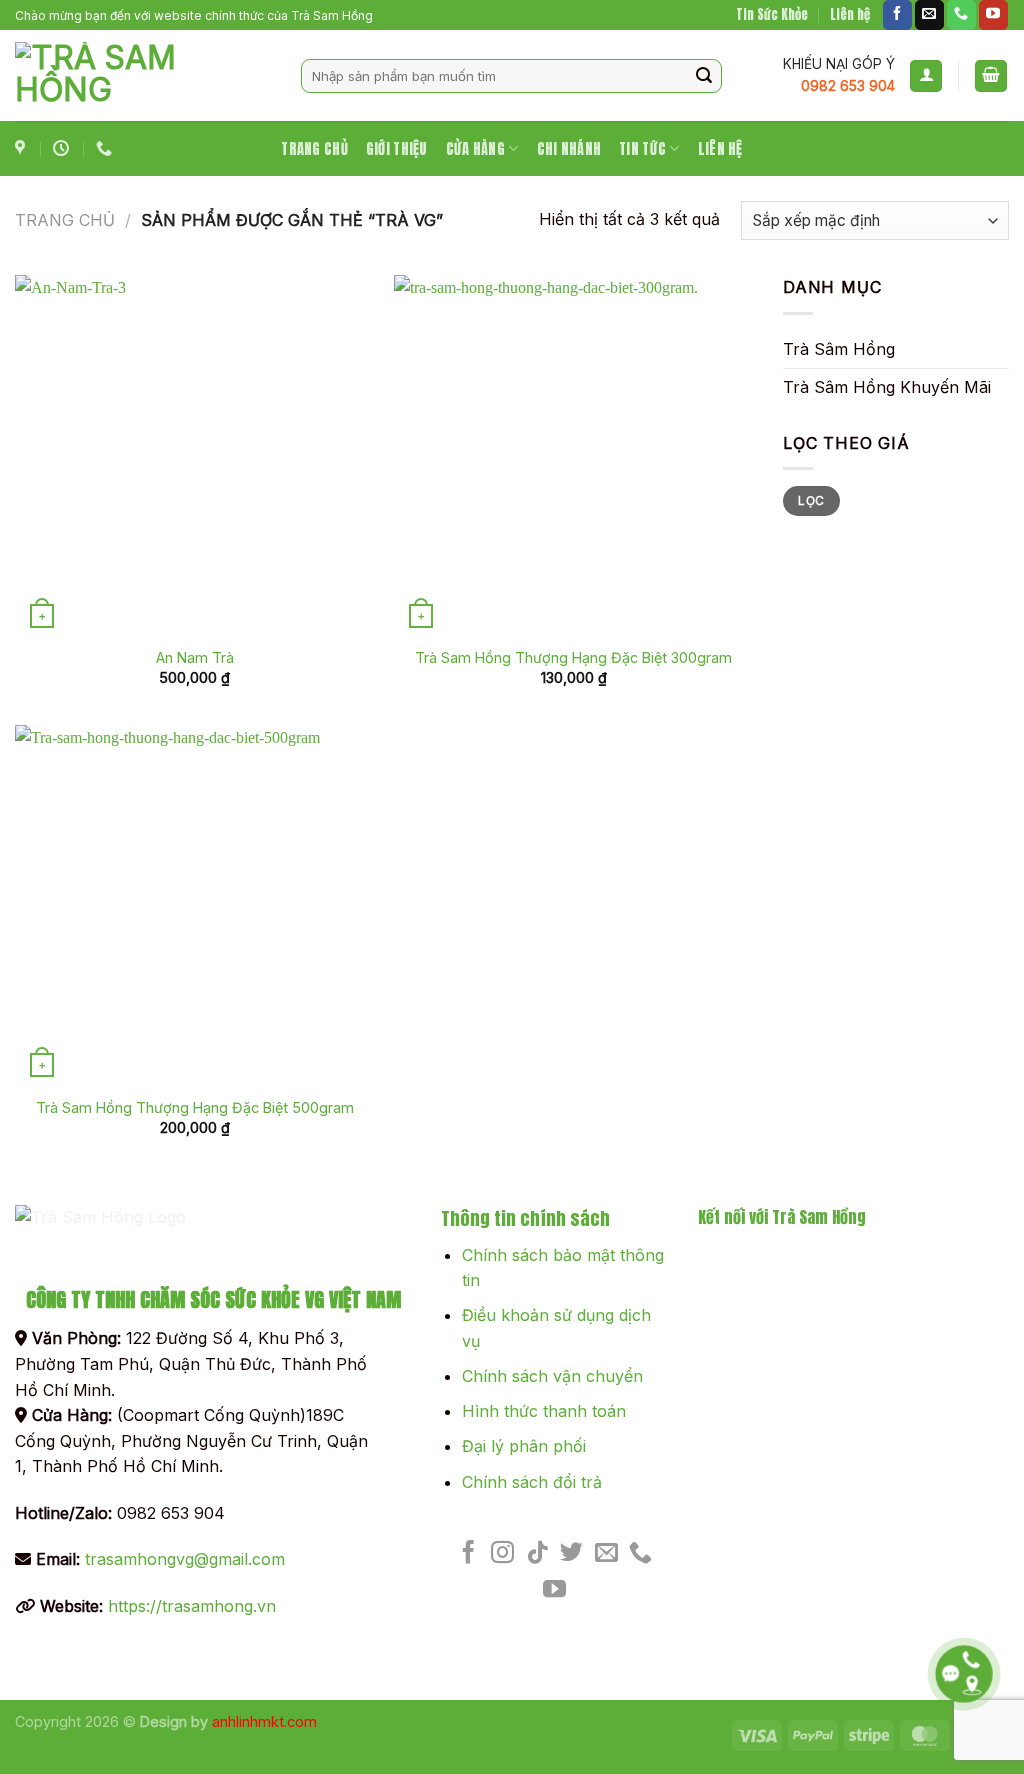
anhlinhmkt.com (264, 1721)
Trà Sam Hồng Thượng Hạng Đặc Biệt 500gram (195, 1107)
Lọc (811, 500)
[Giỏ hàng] (991, 76)
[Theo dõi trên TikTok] (537, 1554)
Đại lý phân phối (524, 1446)
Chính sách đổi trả (532, 1482)
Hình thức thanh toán (544, 1411)
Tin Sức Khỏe (772, 14)
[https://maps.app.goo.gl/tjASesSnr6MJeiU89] (22, 148)
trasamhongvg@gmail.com (185, 1559)
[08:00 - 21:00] (63, 148)
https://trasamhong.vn (192, 1606)
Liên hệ (850, 14)
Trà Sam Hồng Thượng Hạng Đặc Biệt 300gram (573, 657)
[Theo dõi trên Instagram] (502, 1554)
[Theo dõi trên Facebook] (897, 15)
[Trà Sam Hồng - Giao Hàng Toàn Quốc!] (143, 75)
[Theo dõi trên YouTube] (993, 15)
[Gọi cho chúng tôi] (961, 15)
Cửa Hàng (475, 149)
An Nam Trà (195, 657)
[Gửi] (704, 76)
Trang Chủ (314, 149)
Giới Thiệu (397, 149)
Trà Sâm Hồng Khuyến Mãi (887, 387)
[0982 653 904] (106, 148)
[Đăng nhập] (926, 76)
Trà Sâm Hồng (839, 349)
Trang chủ (65, 220)
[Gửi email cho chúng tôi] (929, 15)
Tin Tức (642, 149)
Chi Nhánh (569, 149)
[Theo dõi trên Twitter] (571, 1554)
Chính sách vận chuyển (552, 1376)
